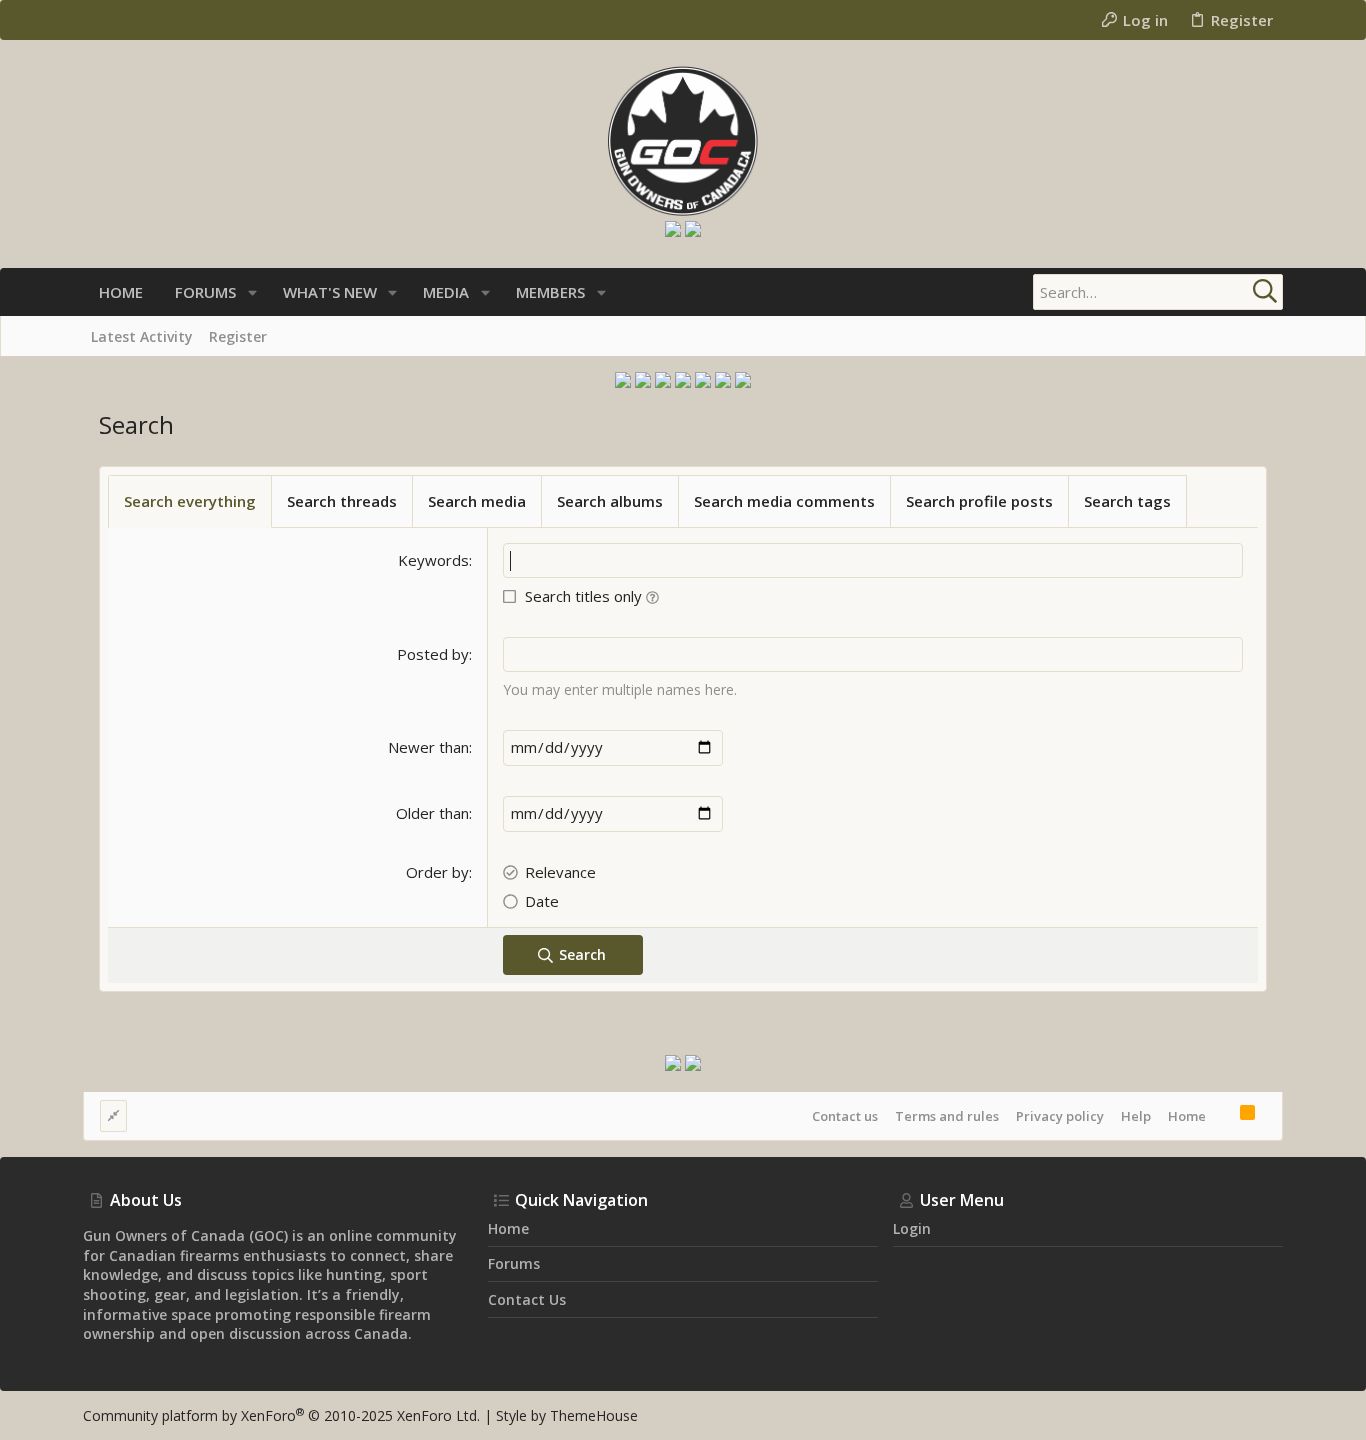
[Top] (1223, 1115)
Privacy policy (1060, 1116)
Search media (477, 501)
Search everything (190, 501)
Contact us (845, 1116)
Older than (432, 813)
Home (1187, 1116)
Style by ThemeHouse (567, 1415)
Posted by (433, 654)
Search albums (610, 501)
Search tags (1127, 501)
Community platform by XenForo (281, 1415)
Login (912, 1228)
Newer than (428, 747)
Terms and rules (947, 1116)
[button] (252, 292)
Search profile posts (979, 501)
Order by (437, 872)
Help (1136, 1116)
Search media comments (784, 501)
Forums (514, 1263)
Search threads (342, 501)
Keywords (433, 560)
